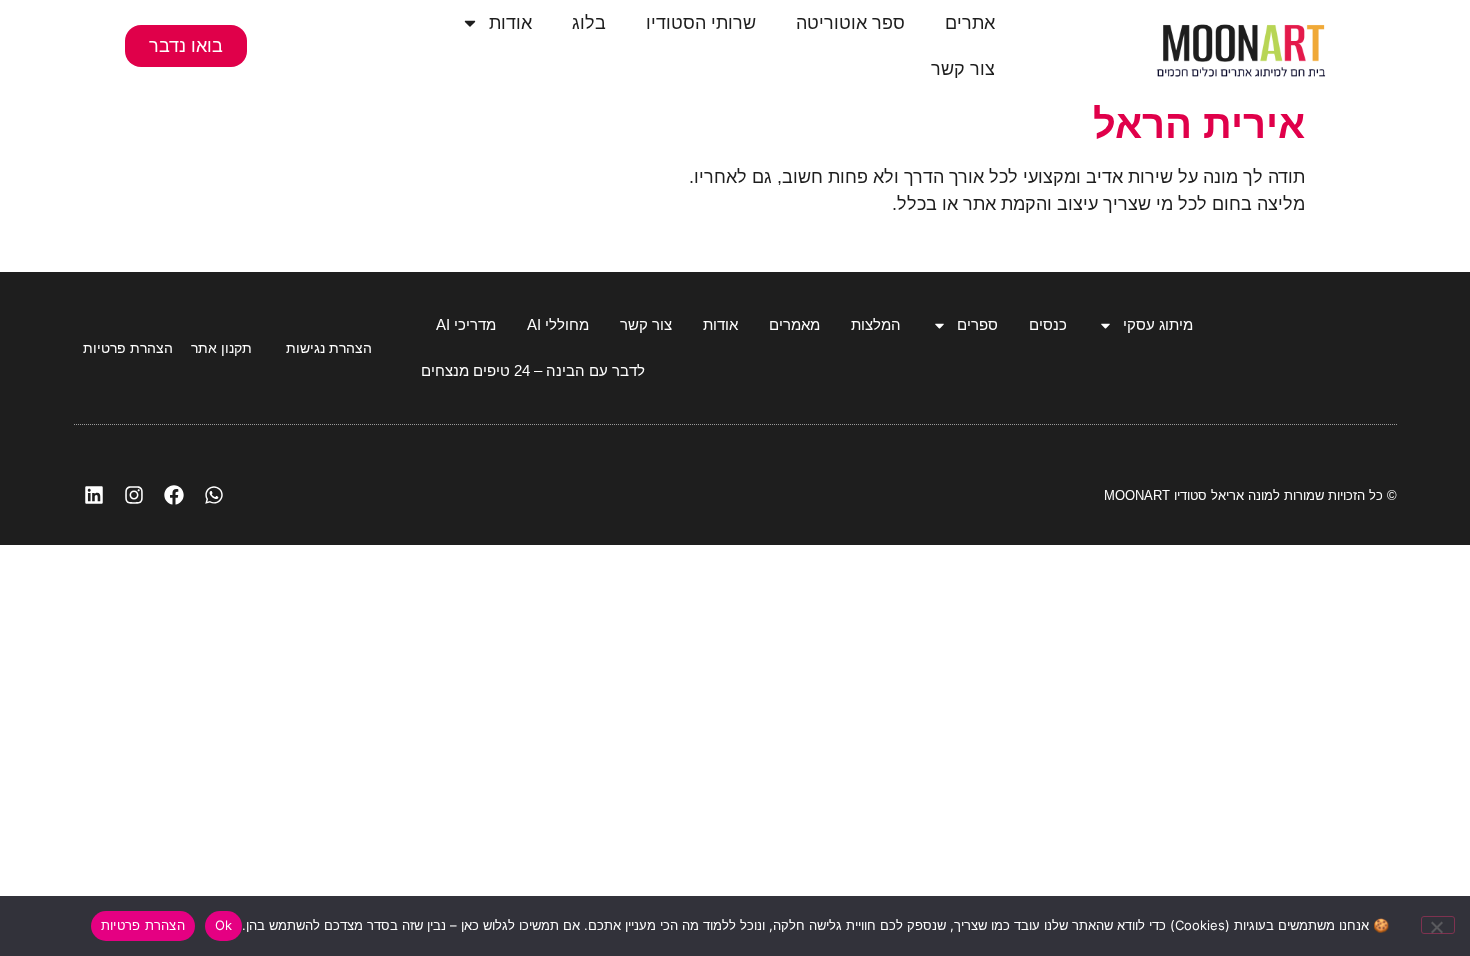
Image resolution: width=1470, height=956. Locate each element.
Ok (224, 925)
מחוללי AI (558, 324)
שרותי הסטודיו (701, 23)
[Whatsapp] (214, 495)
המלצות (876, 324)
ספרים (977, 324)
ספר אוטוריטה (850, 23)
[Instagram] (134, 495)
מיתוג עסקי (1158, 324)
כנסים (1048, 324)
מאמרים (794, 324)
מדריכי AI (466, 324)
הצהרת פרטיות (143, 925)
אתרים (970, 23)
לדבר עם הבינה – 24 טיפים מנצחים (533, 370)
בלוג (589, 23)
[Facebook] (174, 495)
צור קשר (963, 69)
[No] (1438, 925)
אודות (510, 23)
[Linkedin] (94, 495)
